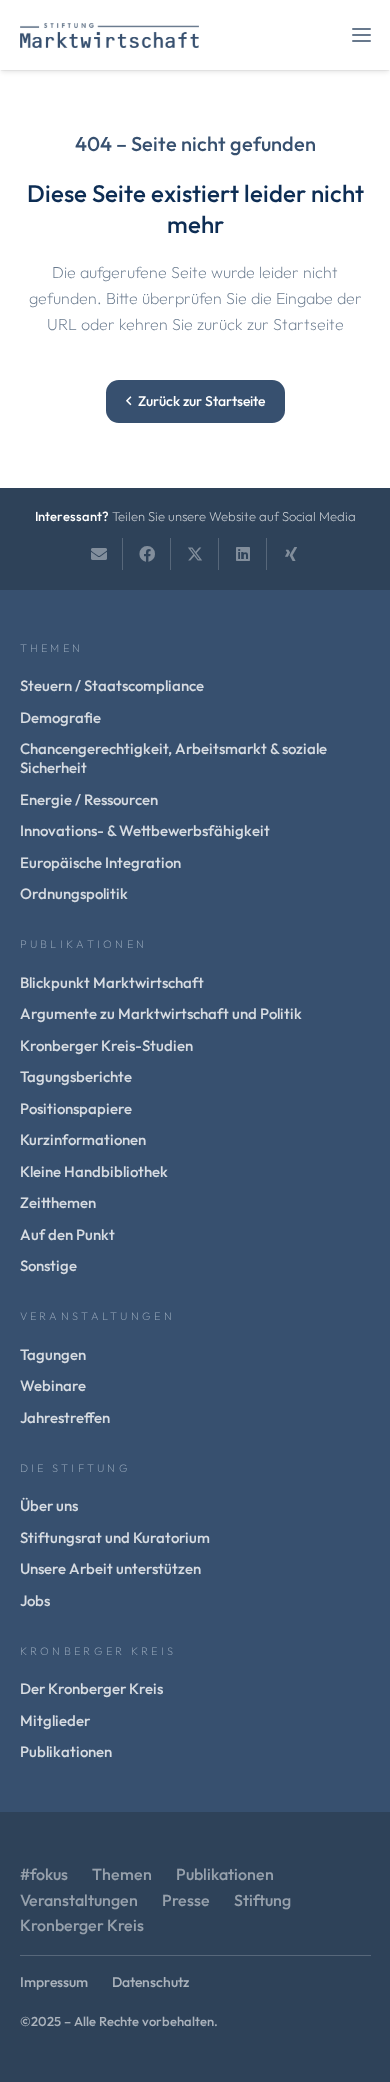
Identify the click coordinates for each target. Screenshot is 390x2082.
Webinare (53, 1385)
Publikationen (66, 1751)
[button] (361, 35)
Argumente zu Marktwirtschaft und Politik (161, 1013)
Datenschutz (150, 1982)
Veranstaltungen (79, 1900)
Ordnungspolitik (74, 893)
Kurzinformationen (83, 1139)
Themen (122, 1874)
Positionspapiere (76, 1108)
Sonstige (48, 1265)
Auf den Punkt (67, 1234)
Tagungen (53, 1354)
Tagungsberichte (76, 1076)
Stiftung (262, 1900)
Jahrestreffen (65, 1417)
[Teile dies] (147, 554)
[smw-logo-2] (109, 35)
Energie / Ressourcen (89, 799)
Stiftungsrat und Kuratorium (115, 1537)
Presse (186, 1900)
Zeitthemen (58, 1202)
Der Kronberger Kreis (91, 1688)
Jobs (35, 1600)
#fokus (44, 1874)
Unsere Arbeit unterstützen (110, 1568)
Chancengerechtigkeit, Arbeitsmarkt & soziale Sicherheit (173, 758)
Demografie (60, 717)
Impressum (54, 1982)
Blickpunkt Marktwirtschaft (112, 982)
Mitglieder (55, 1720)
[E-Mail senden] (99, 554)
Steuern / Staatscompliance (112, 685)
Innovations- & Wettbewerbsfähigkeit (145, 830)
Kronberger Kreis (82, 1925)
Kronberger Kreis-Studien (106, 1045)
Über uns (49, 1505)
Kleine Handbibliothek (94, 1171)
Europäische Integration (100, 862)
